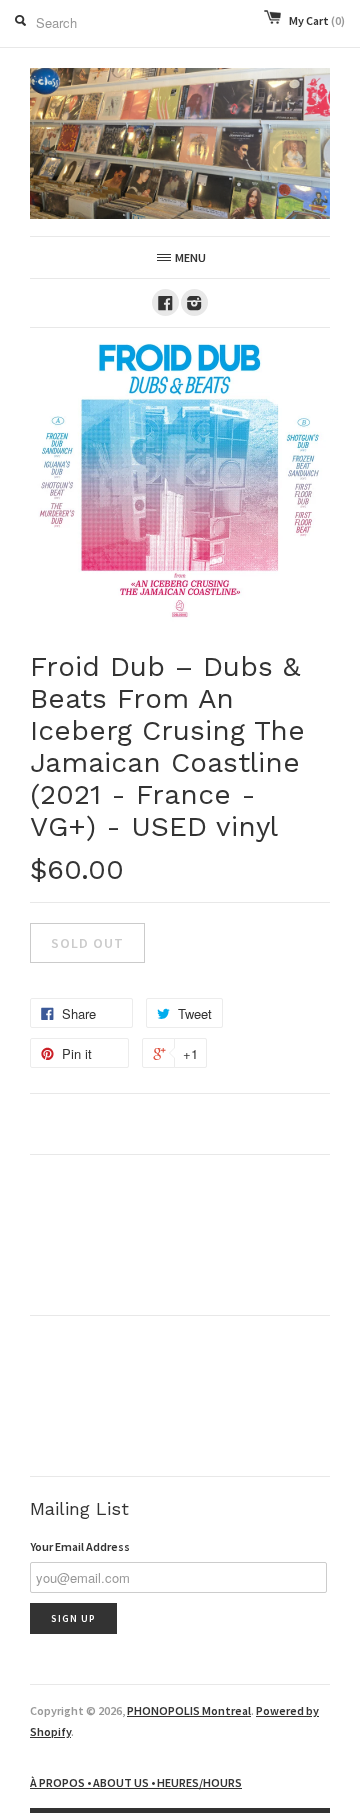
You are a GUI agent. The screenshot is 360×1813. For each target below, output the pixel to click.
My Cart (317, 20)
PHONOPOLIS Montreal (189, 1710)
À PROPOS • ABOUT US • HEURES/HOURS (136, 1782)
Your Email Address (80, 1546)
